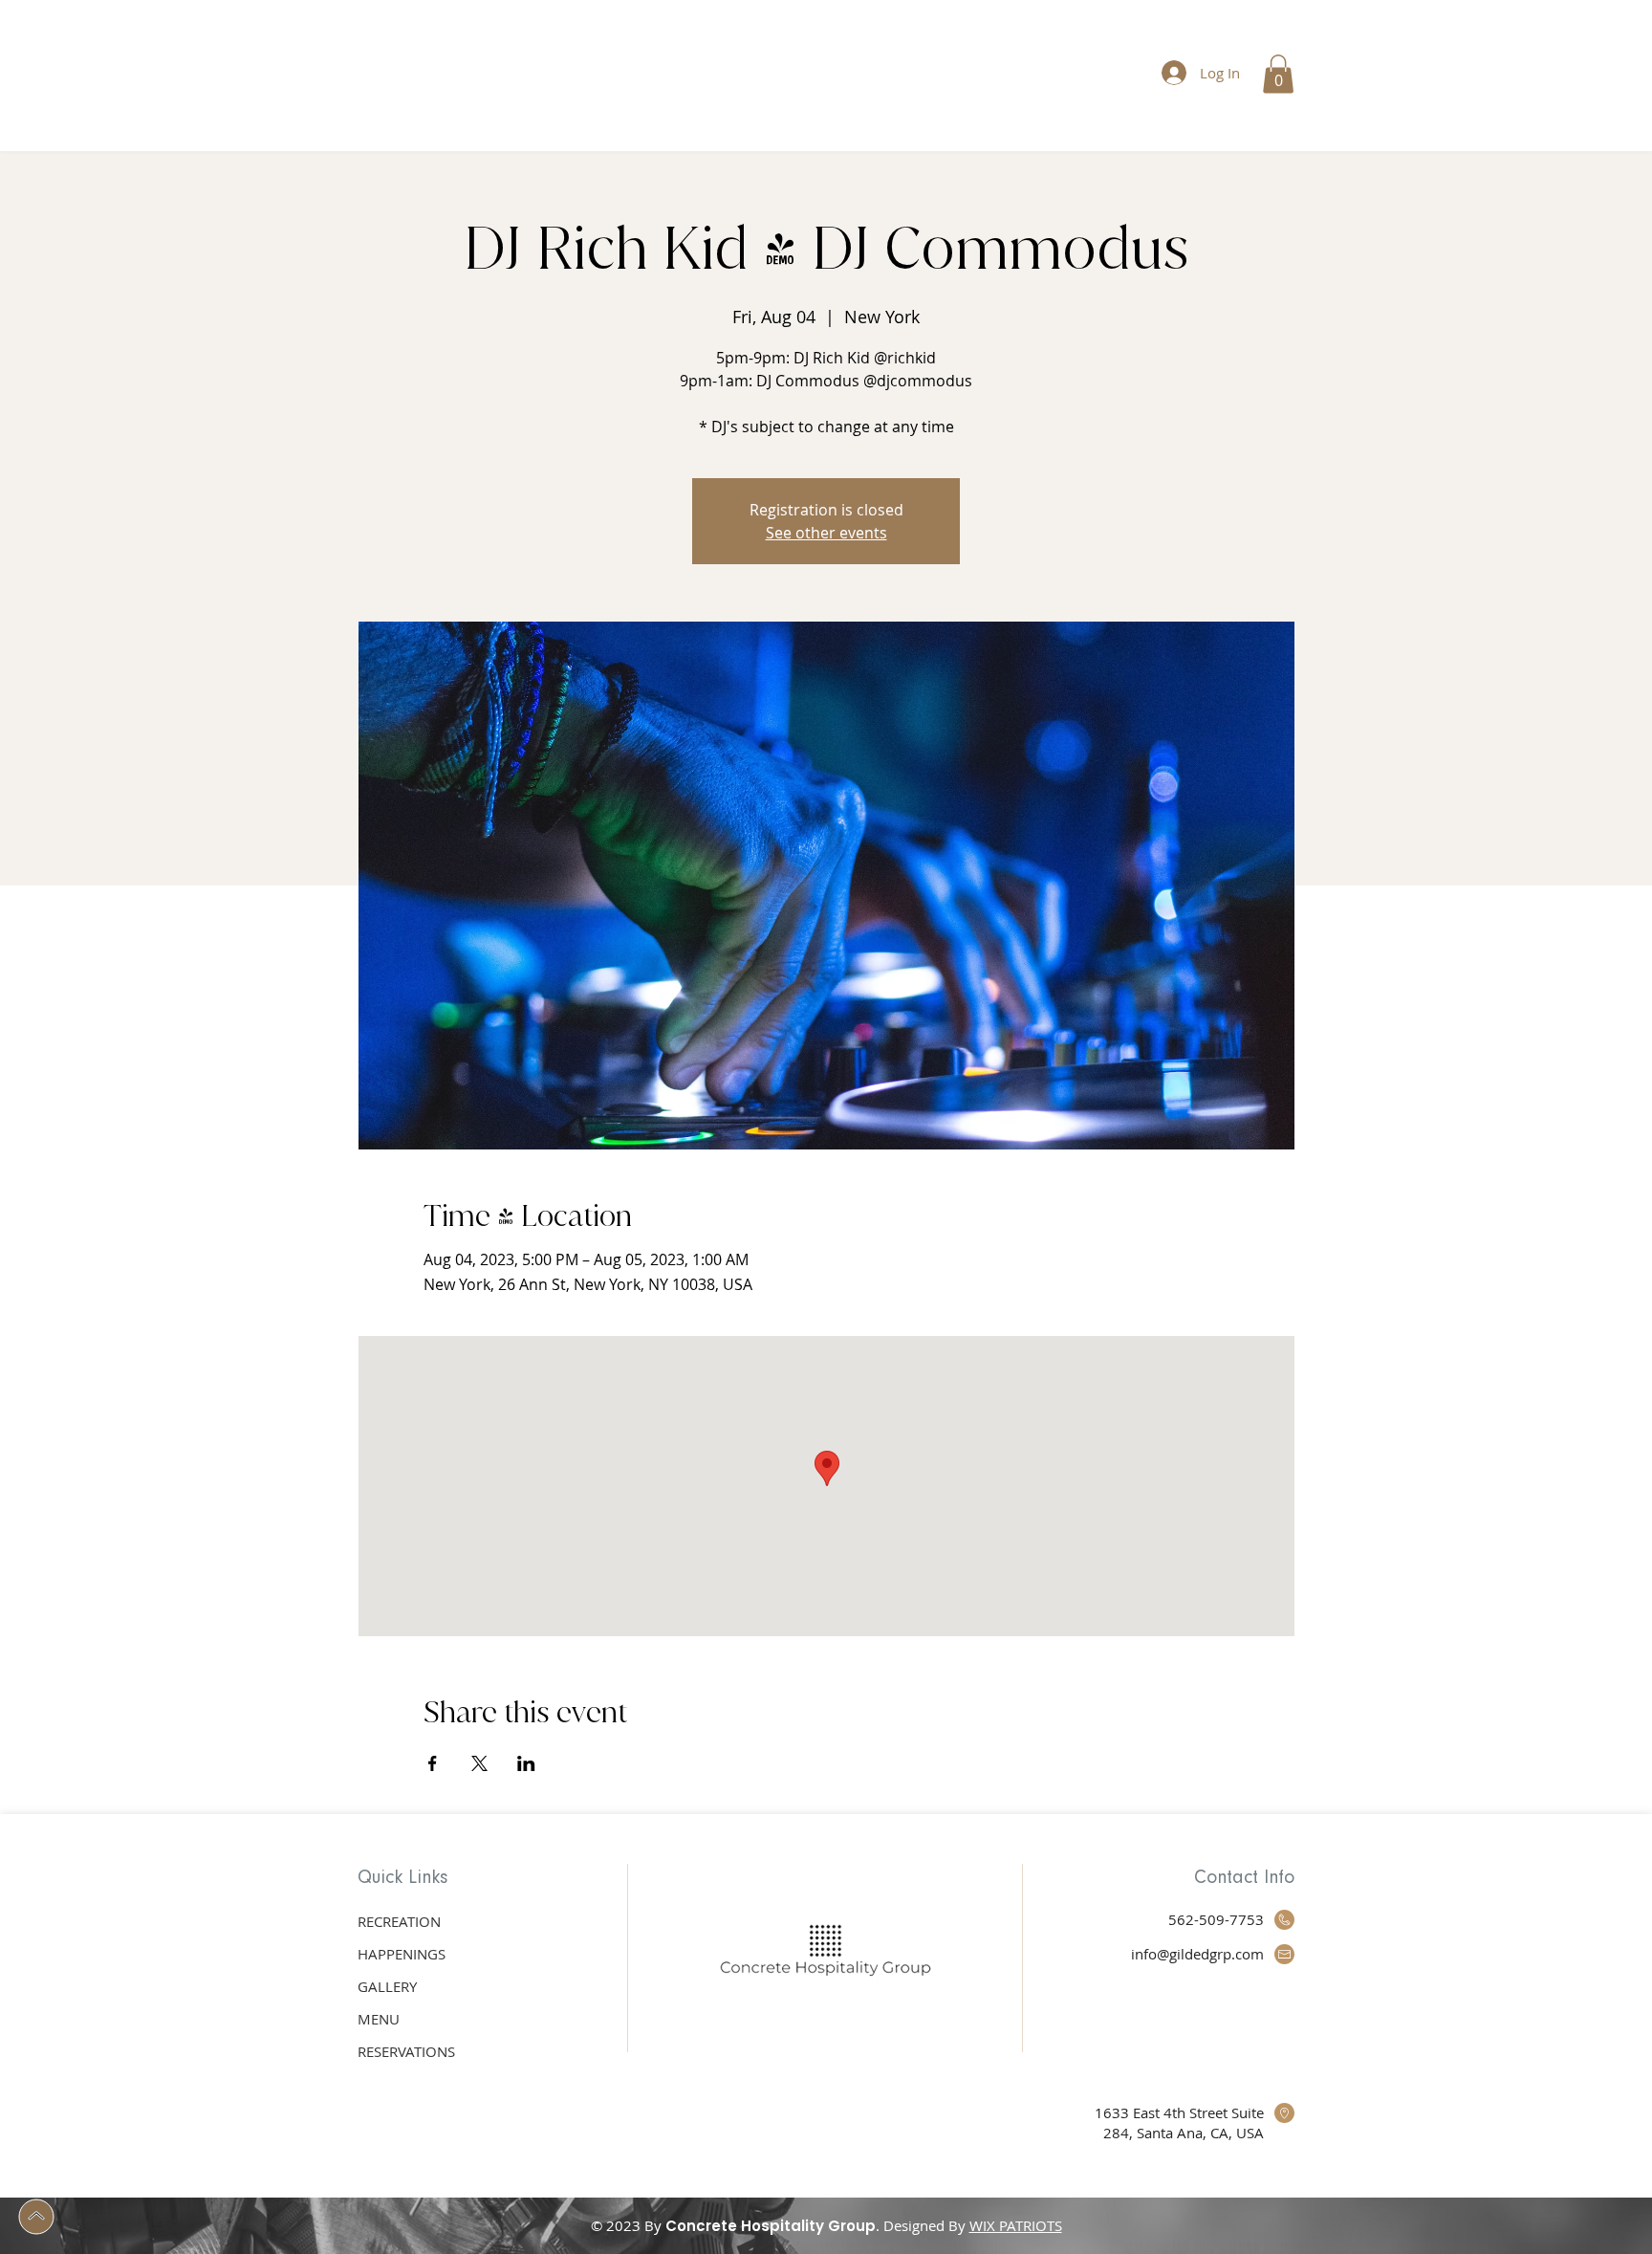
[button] (1278, 74)
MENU (379, 2019)
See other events (826, 533)
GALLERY (387, 1986)
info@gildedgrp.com (1197, 1954)
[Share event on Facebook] (433, 1763)
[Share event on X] (479, 1763)
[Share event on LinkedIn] (526, 1763)
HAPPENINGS (402, 1954)
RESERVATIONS (406, 2051)
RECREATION (399, 1921)
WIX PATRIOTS (1016, 2225)
